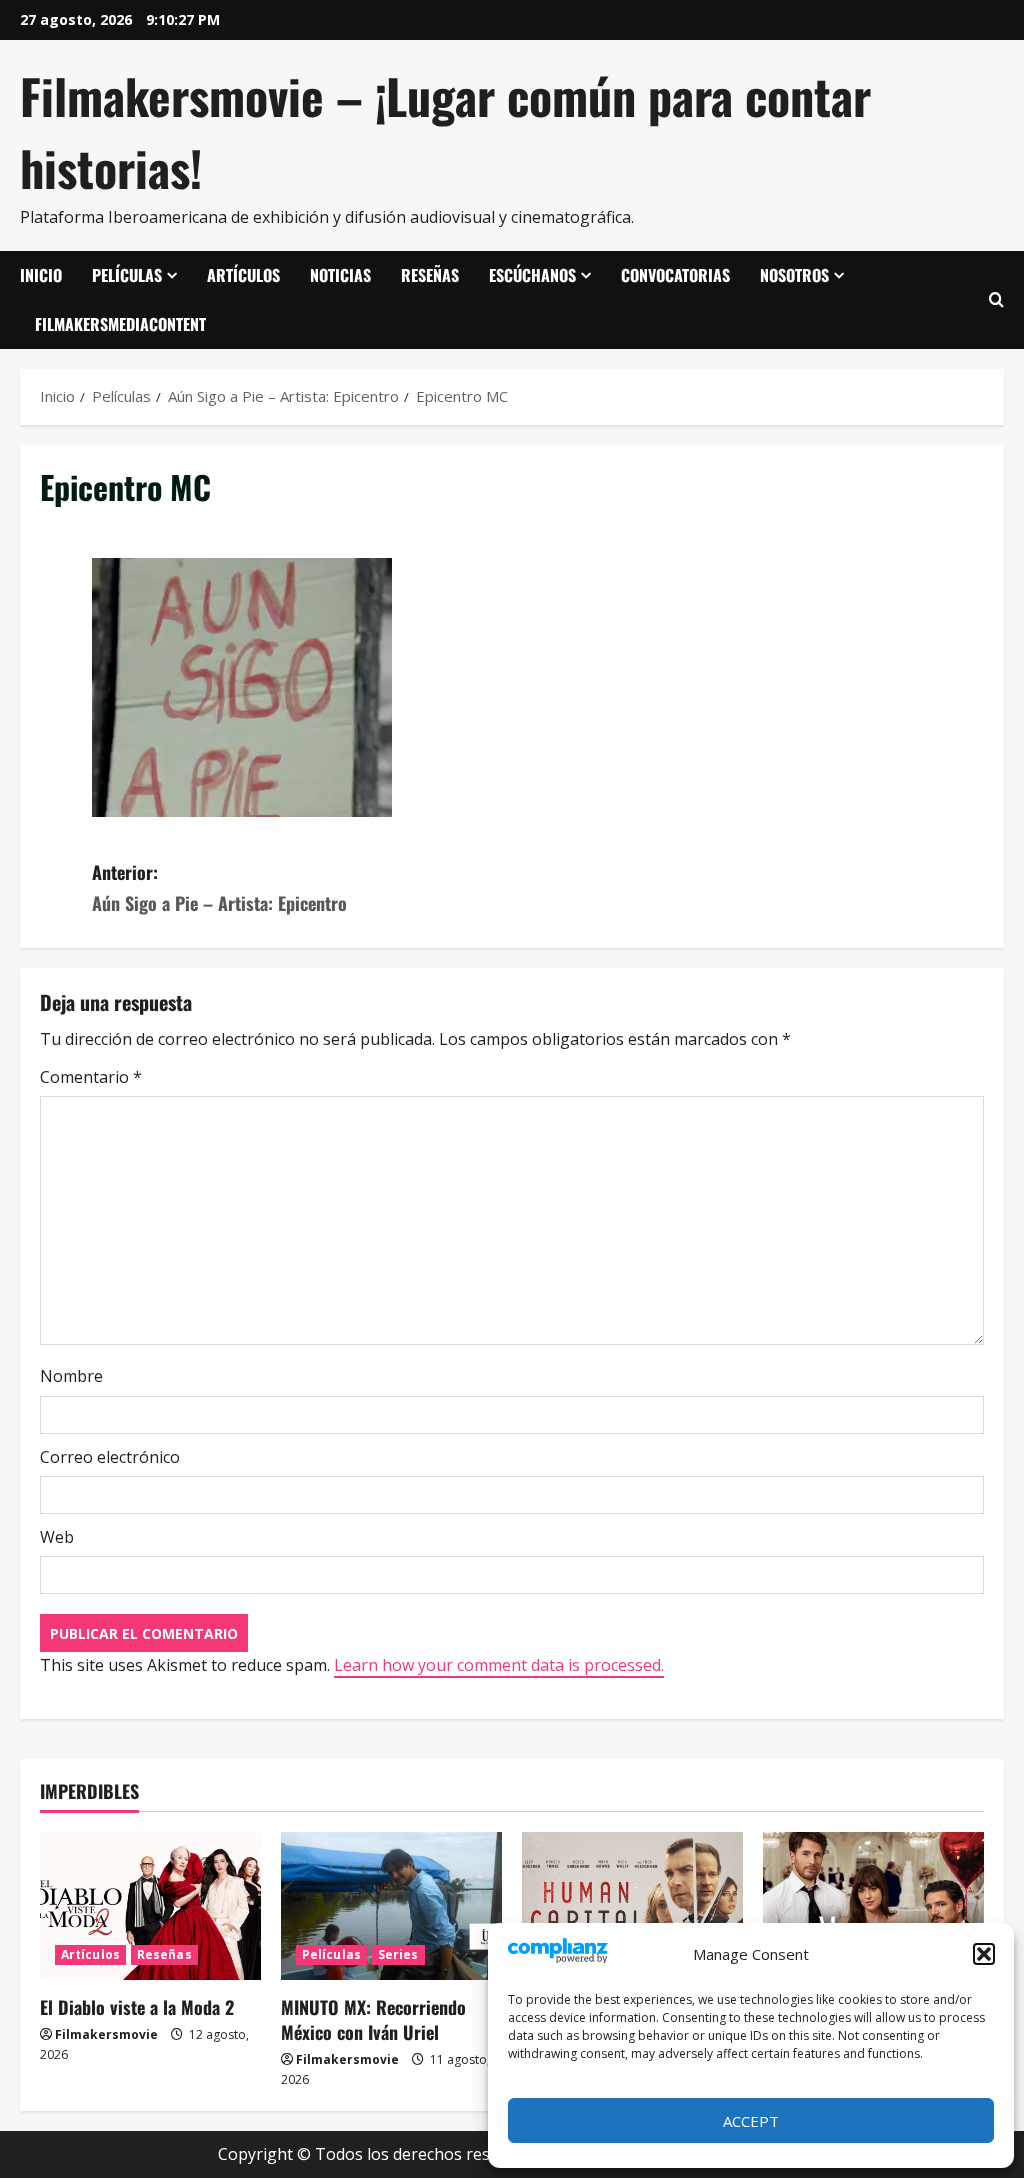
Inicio (41, 275)
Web (57, 1537)
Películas (127, 275)
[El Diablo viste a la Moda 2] (150, 1905)
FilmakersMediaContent (120, 324)
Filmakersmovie (106, 2034)
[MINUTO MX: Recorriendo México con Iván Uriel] (391, 1905)
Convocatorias (675, 275)
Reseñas (430, 275)
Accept (751, 2121)
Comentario (91, 1077)
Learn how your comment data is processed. (499, 1665)
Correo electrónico (110, 1457)
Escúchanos (532, 275)
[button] (984, 1954)
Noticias (340, 275)
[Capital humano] (632, 1905)
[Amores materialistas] (873, 1905)
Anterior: (219, 887)
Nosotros (794, 275)
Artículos (243, 275)
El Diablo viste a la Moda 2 (137, 2007)
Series (398, 1954)
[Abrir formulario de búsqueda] (996, 300)
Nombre (71, 1376)
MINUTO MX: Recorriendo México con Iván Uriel (373, 2019)
